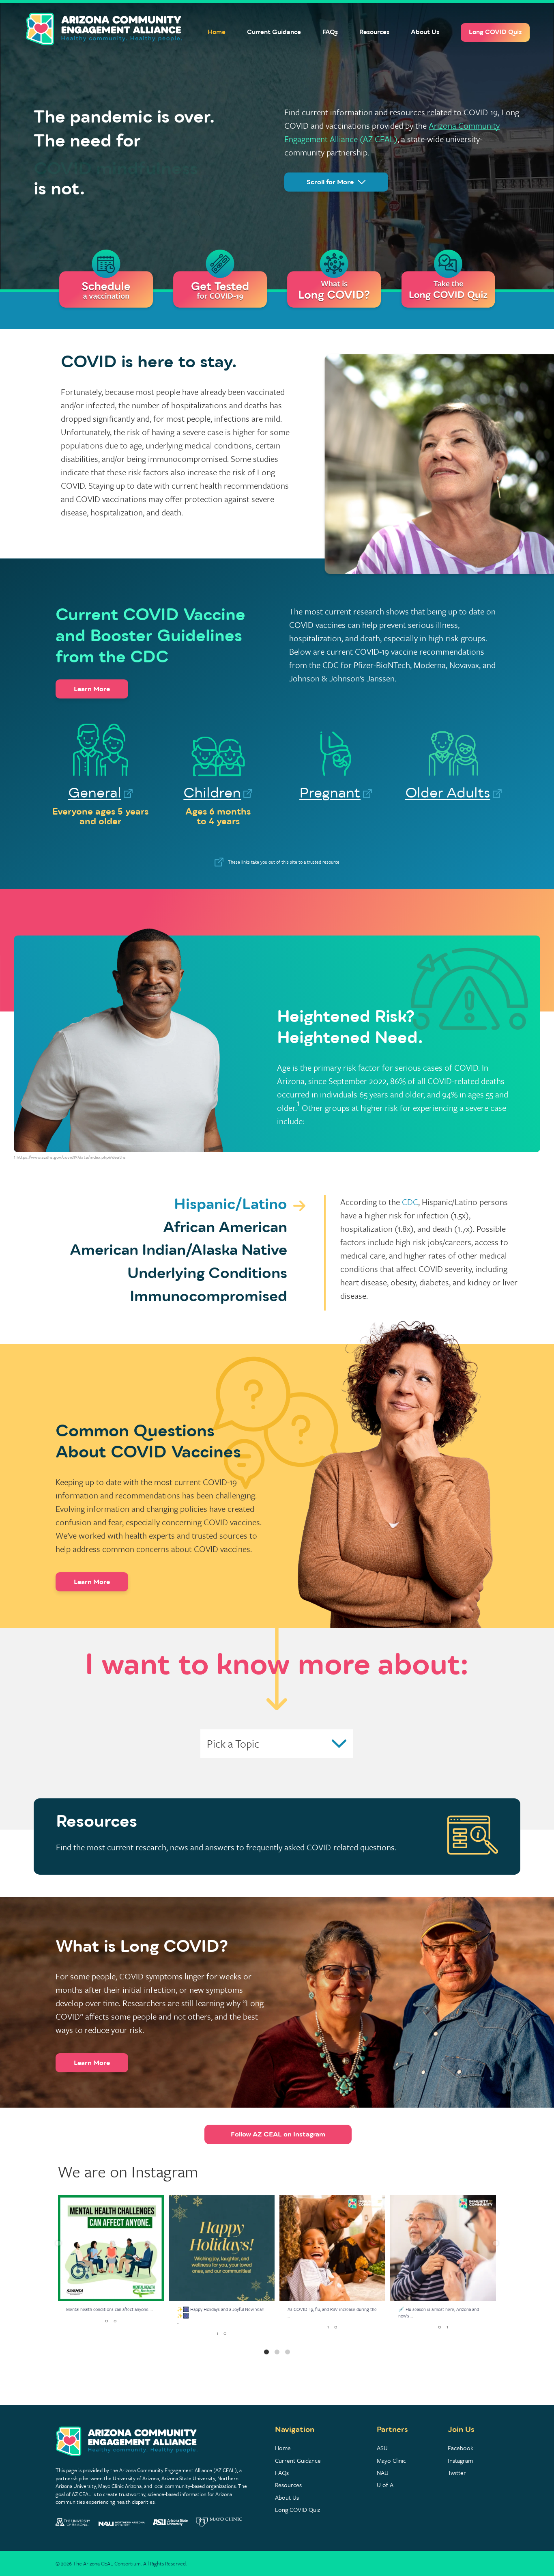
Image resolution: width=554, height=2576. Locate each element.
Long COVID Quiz (495, 32)
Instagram (460, 2460)
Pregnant (330, 793)
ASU (382, 2448)
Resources (374, 32)
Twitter (457, 2473)
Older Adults (448, 793)
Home (217, 32)
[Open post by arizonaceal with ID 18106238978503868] (111, 2248)
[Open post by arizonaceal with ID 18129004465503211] (332, 2248)
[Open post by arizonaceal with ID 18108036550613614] (443, 2248)
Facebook (461, 2448)
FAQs (330, 32)
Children (212, 793)
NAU (383, 2473)
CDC (410, 1202)
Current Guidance (274, 32)
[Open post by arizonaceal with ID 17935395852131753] (222, 2248)
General (95, 793)
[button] (58, 2243)
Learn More (92, 689)
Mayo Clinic (391, 2460)
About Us (425, 32)
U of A (385, 2485)
